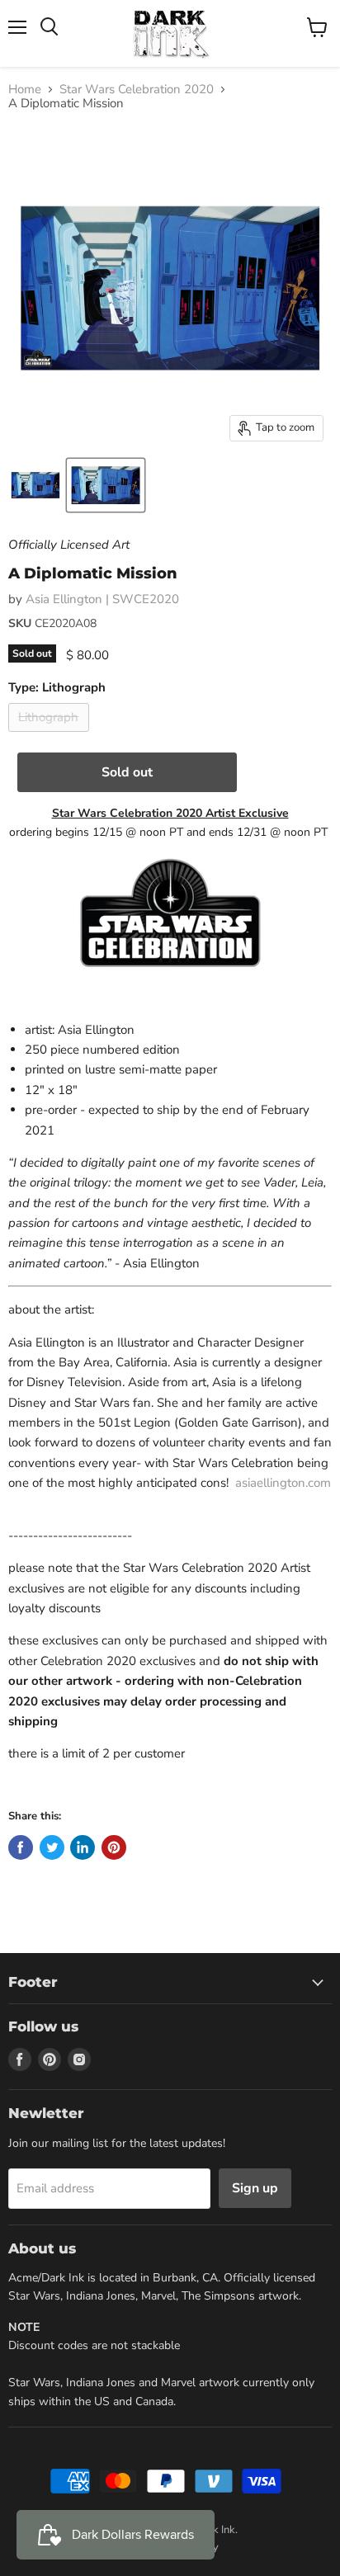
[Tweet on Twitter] (52, 1847)
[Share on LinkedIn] (83, 1847)
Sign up (255, 2188)
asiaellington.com (283, 1483)
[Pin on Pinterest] (114, 1847)
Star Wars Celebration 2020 (137, 90)
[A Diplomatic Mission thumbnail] (35, 485)
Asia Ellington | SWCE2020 (102, 599)
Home (25, 90)
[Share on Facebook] (21, 1847)
